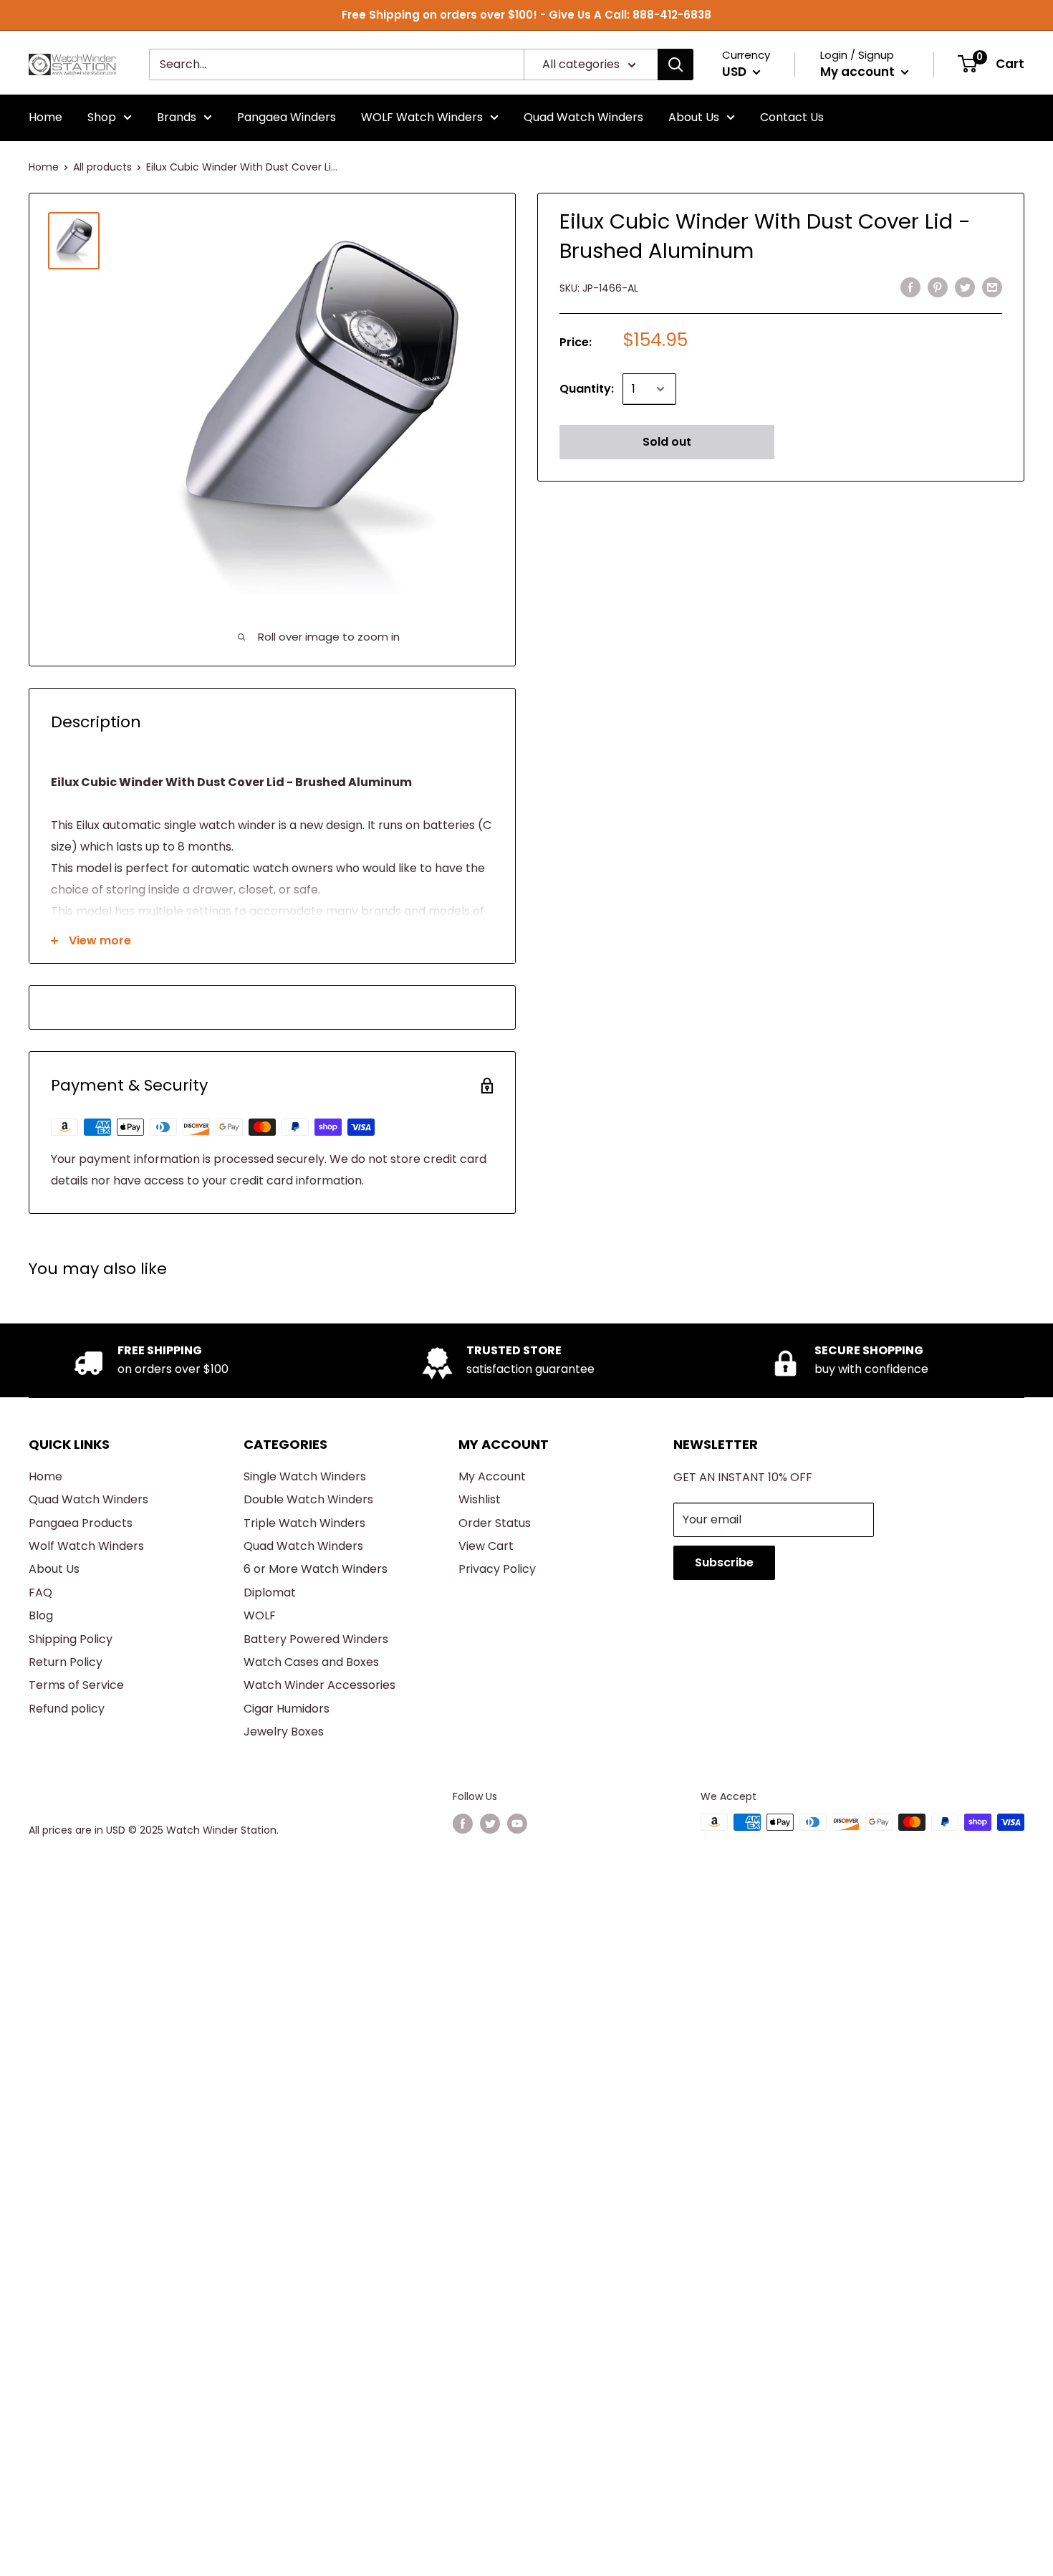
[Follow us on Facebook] (463, 1824)
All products (102, 167)
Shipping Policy (71, 1639)
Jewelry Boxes (284, 1732)
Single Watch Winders (305, 1476)
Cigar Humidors (287, 1709)
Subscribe (724, 1562)
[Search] (675, 64)
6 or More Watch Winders (316, 1569)
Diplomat (270, 1593)
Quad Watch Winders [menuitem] (583, 117)
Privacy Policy (497, 1569)
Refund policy (67, 1709)
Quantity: (587, 389)
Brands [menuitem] (177, 117)
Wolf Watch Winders (86, 1546)
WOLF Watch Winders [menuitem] (422, 117)
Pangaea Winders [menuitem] (287, 117)
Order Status (495, 1523)
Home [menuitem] (45, 117)
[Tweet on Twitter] (965, 287)
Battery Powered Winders (316, 1639)
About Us (54, 1569)
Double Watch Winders (308, 1499)
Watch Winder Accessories (319, 1685)
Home (44, 167)
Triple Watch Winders (304, 1523)
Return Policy (66, 1662)
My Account (492, 1476)
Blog (41, 1615)
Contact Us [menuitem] (792, 117)
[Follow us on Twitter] (490, 1824)
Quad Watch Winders (88, 1499)
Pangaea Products (81, 1523)
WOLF (260, 1615)
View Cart (486, 1546)
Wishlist (480, 1499)
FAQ (40, 1593)
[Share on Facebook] (910, 287)
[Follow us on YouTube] (517, 1824)
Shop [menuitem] (102, 117)
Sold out (667, 442)
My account (859, 72)
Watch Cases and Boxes (311, 1662)
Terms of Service (76, 1685)
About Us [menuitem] (694, 117)
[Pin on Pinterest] (938, 287)
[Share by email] (992, 287)
